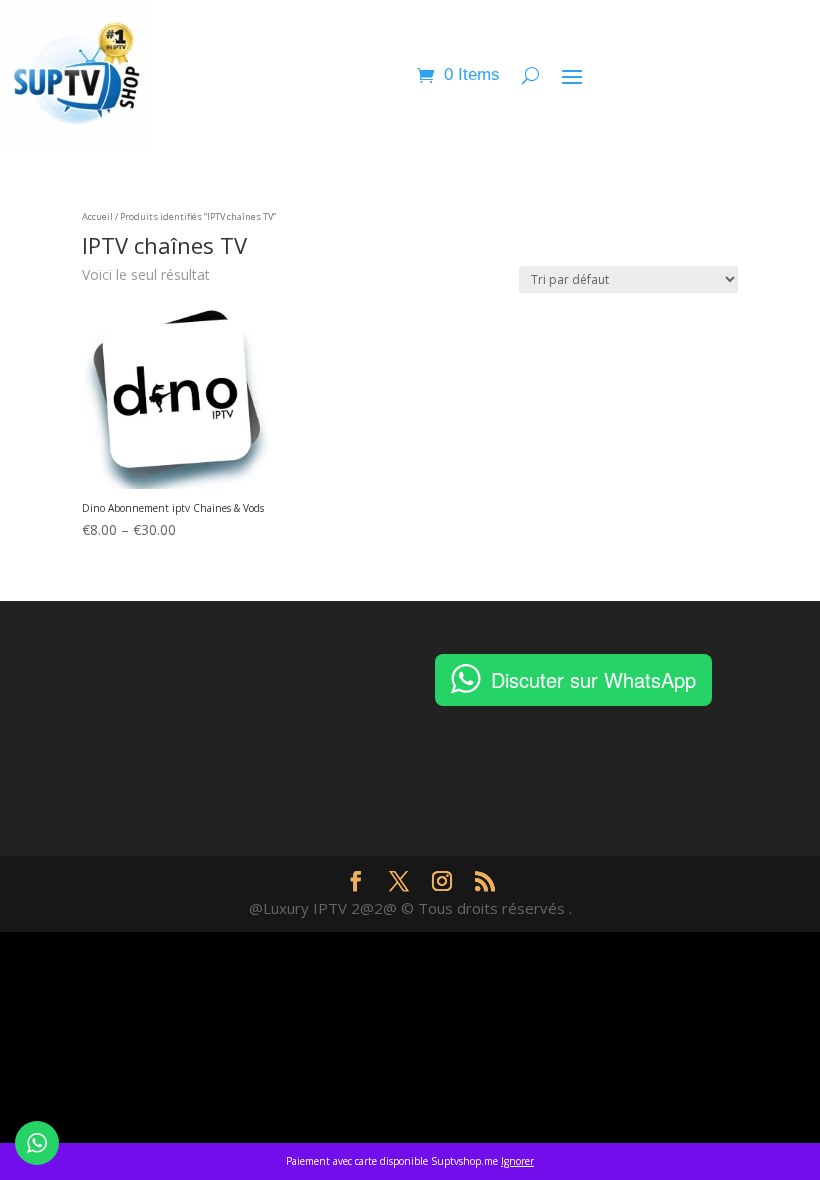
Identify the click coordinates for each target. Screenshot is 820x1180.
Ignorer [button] (517, 1161)
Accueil (97, 216)
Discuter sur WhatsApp (593, 679)
